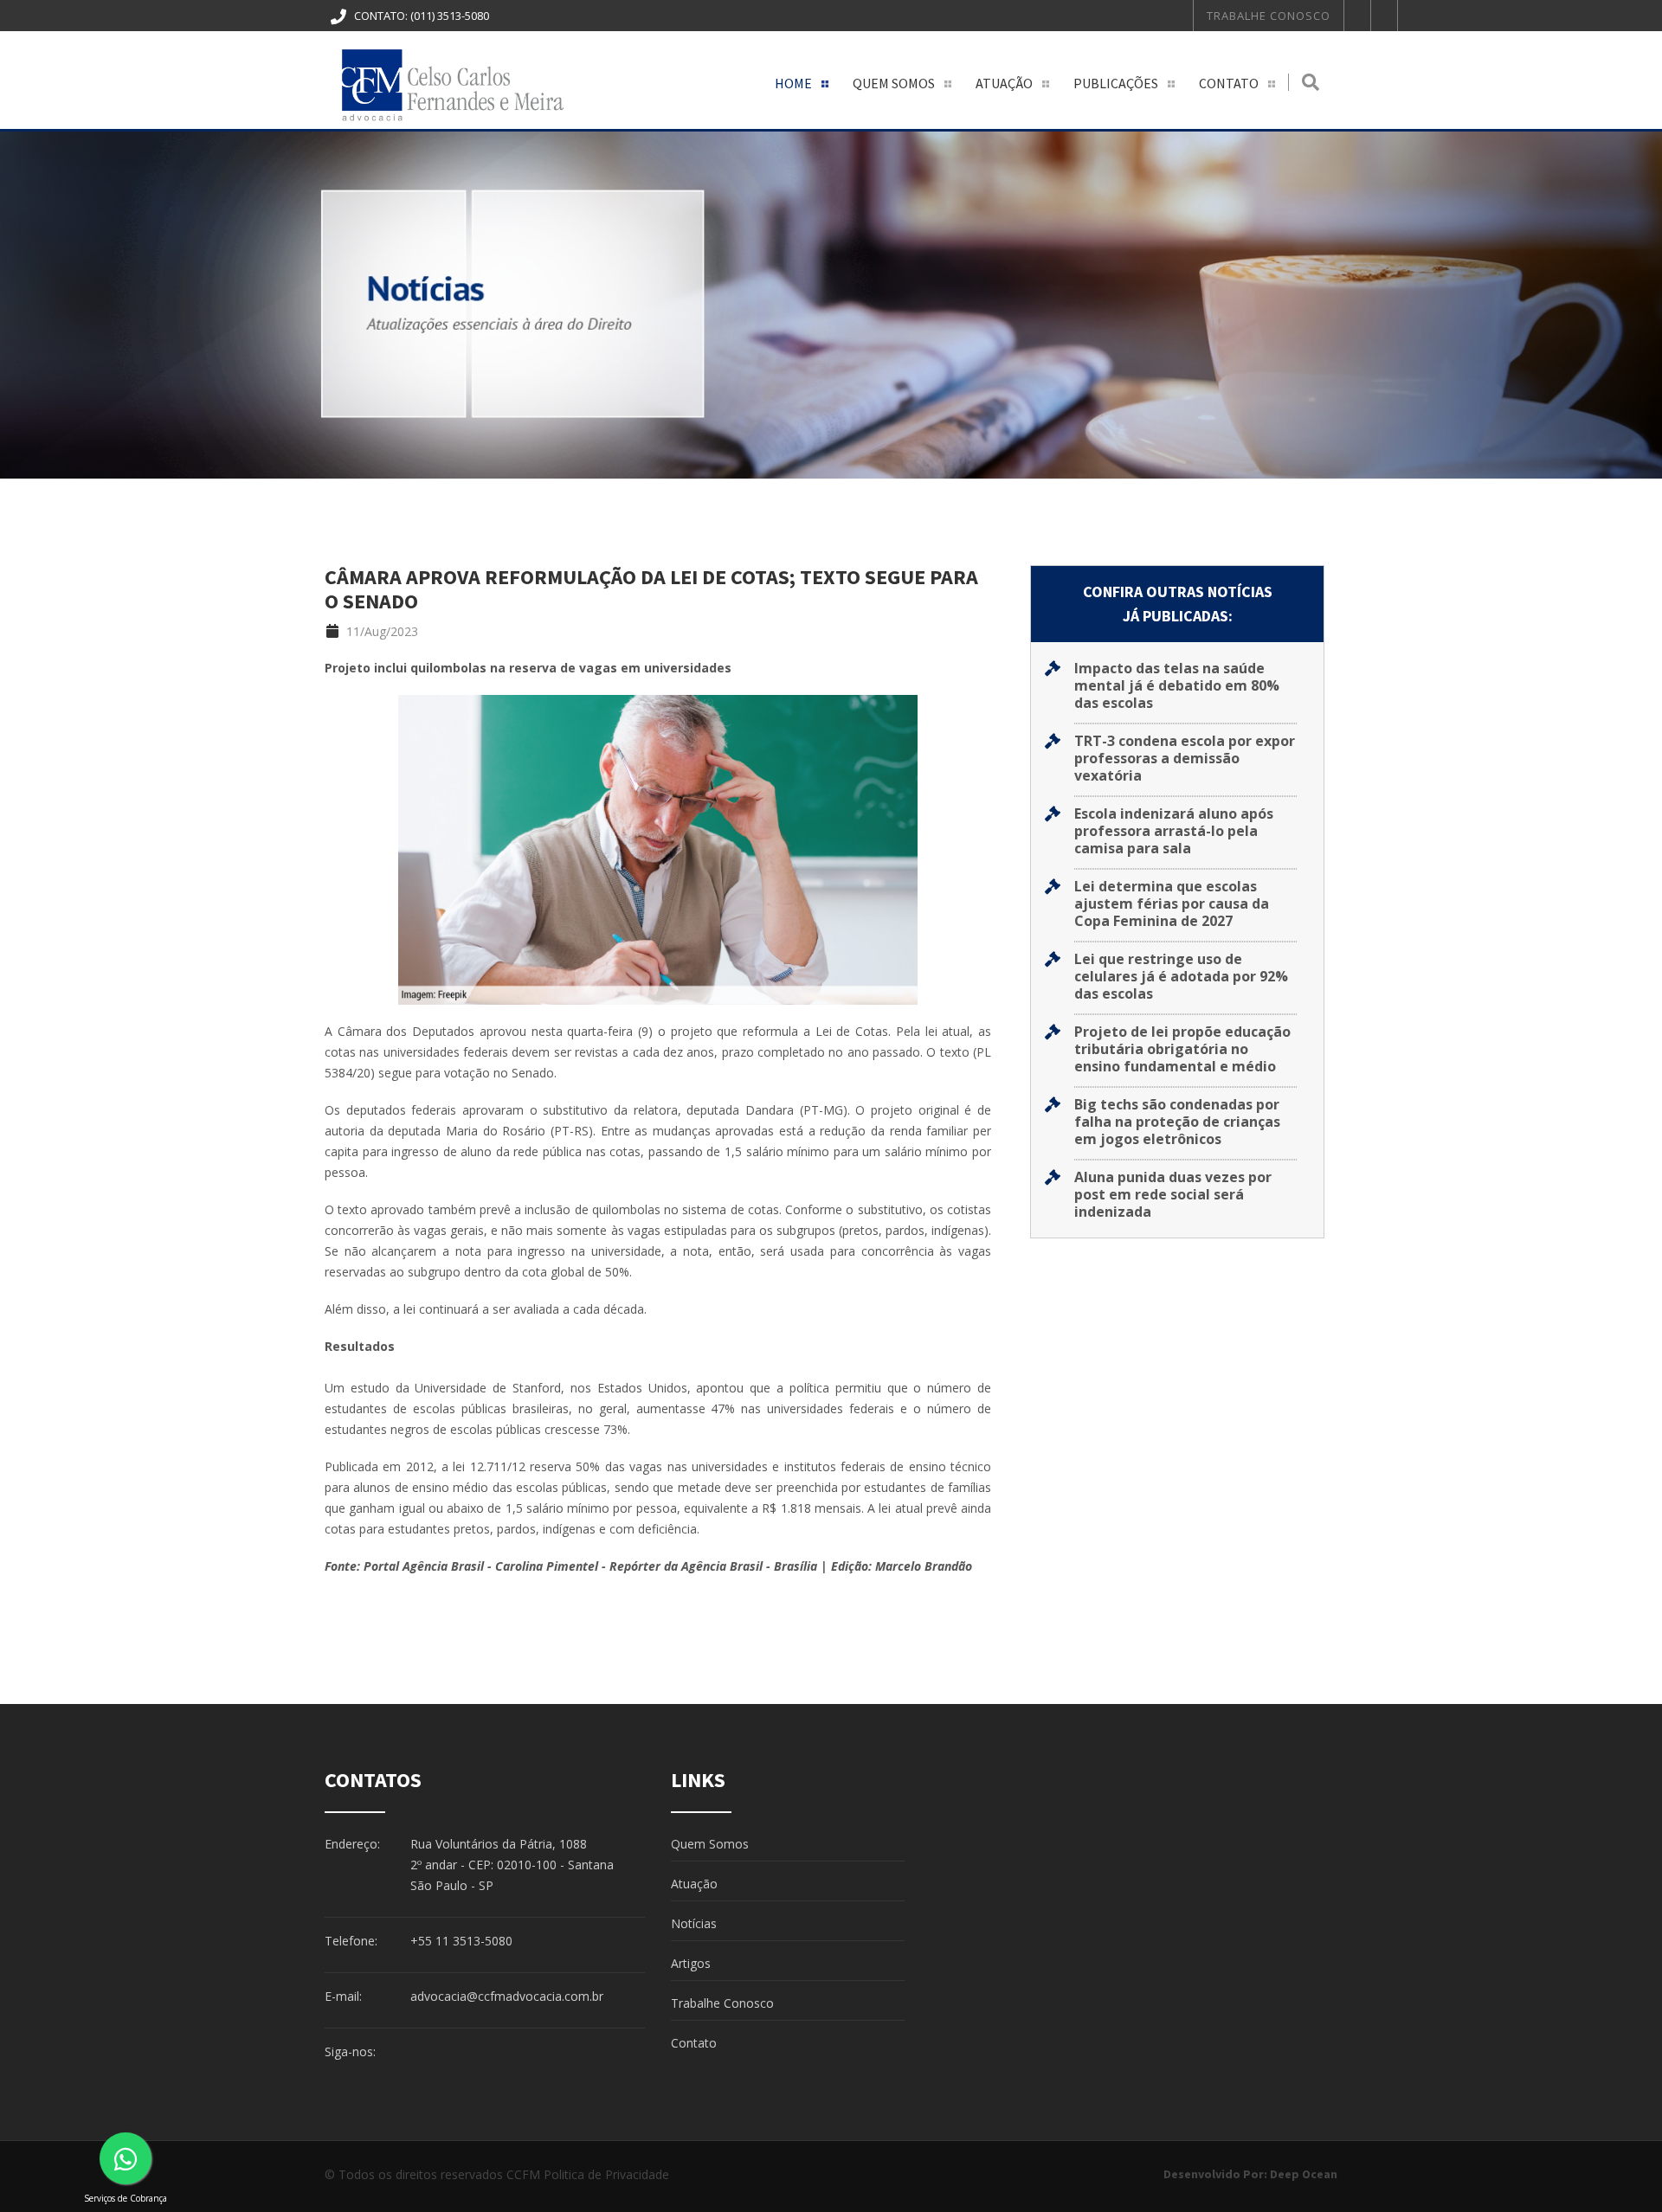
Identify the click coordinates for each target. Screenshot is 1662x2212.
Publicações (1116, 83)
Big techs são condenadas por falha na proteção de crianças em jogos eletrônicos (1177, 1122)
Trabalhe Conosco (1269, 16)
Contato (1229, 83)
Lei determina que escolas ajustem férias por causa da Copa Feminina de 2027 (1172, 903)
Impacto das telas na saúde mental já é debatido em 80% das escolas (1177, 685)
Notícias (694, 1923)
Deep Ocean (1304, 2174)
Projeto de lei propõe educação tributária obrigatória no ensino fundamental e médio (1182, 1049)
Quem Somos (894, 83)
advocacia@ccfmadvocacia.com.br (507, 1996)
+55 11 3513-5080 (461, 1941)
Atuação (1004, 83)
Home (793, 83)
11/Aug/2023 (380, 631)
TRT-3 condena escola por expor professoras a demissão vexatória (1185, 758)
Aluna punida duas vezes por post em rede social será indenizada (1173, 1194)
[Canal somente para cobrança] (126, 2158)
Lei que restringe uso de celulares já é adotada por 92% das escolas (1181, 976)
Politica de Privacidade (606, 2174)
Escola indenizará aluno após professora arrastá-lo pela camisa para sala (1174, 831)
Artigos (691, 1963)
